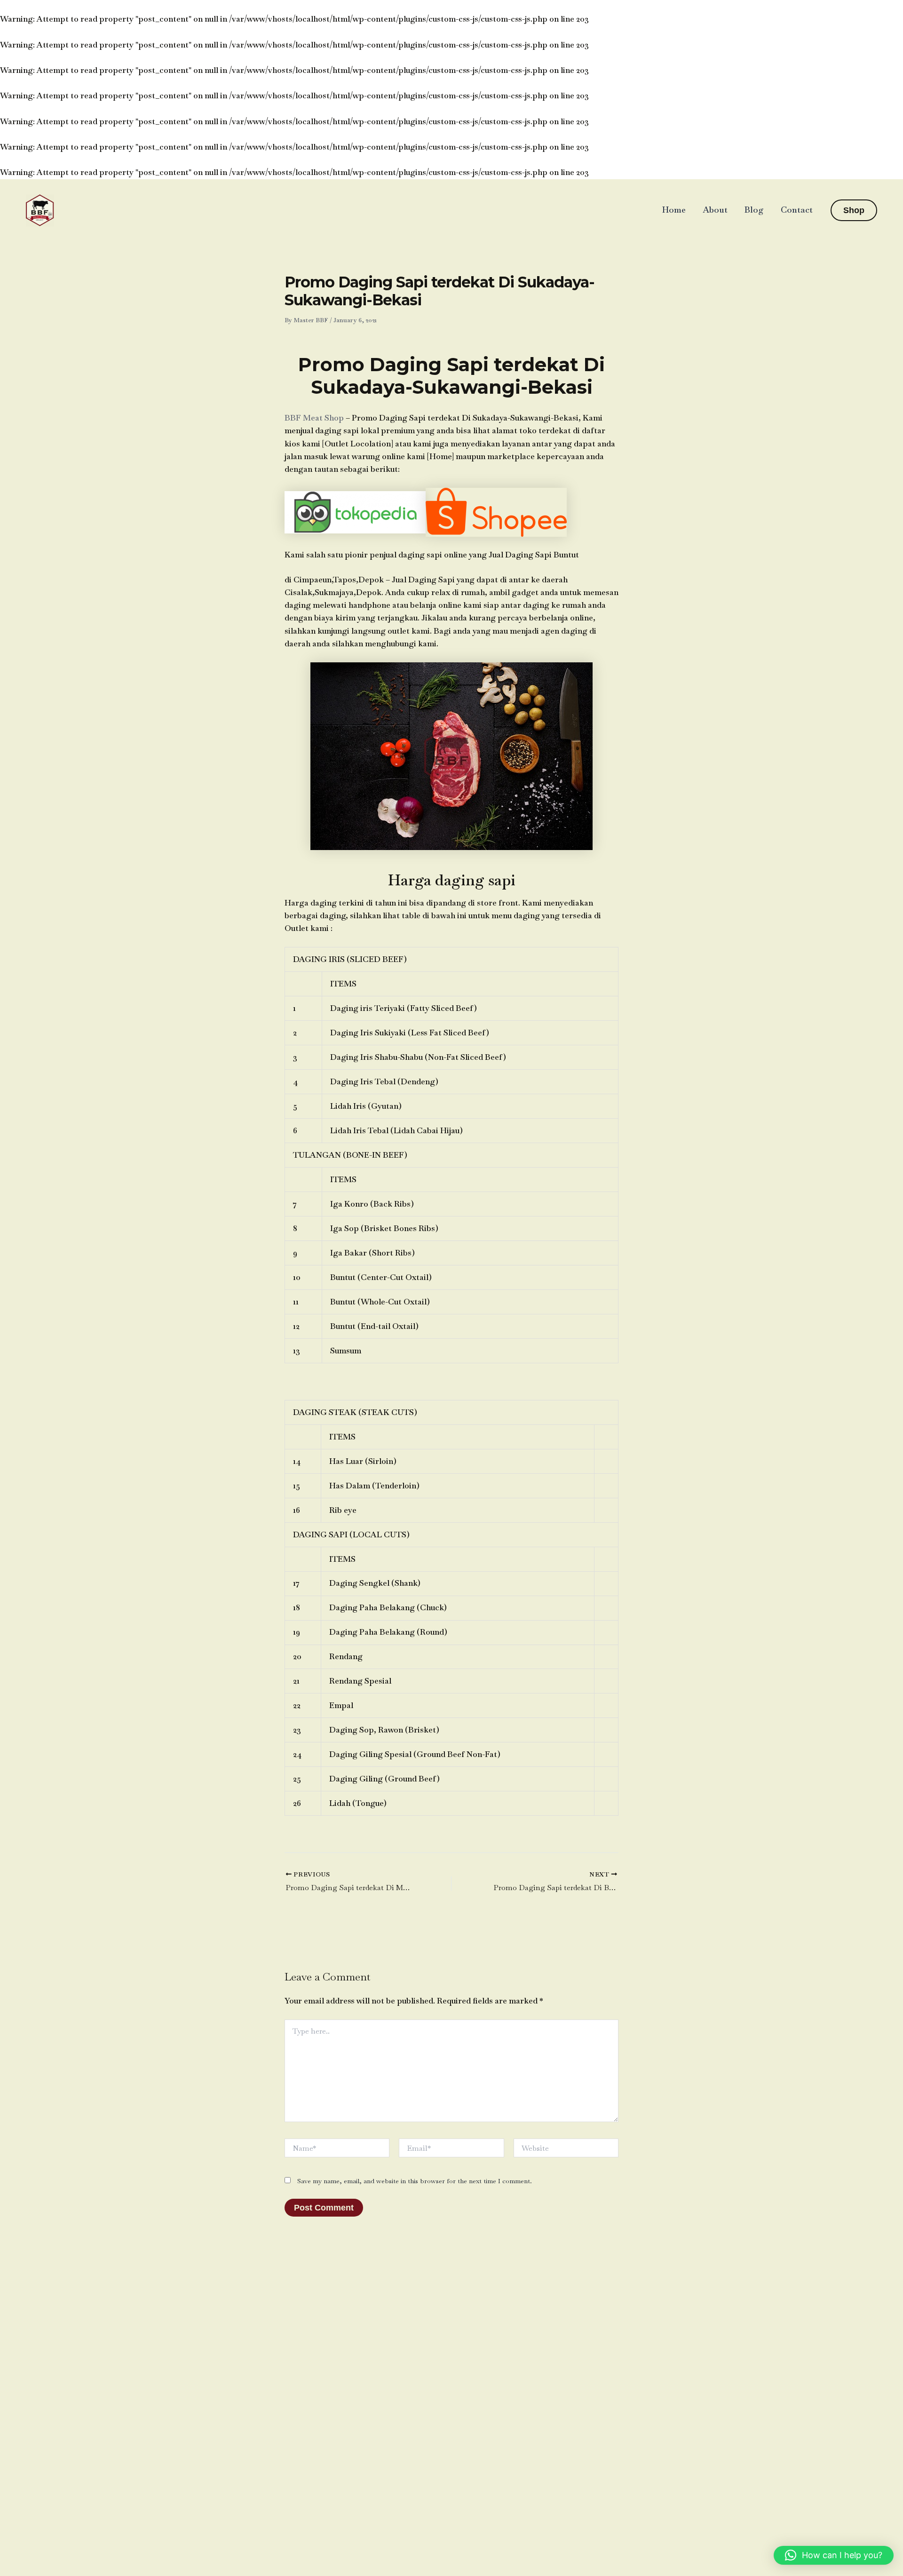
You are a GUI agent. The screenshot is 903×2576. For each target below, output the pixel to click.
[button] (854, 210)
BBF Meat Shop (314, 418)
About (715, 210)
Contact (797, 210)
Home (674, 210)
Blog (754, 210)
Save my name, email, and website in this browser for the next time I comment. (415, 2181)
